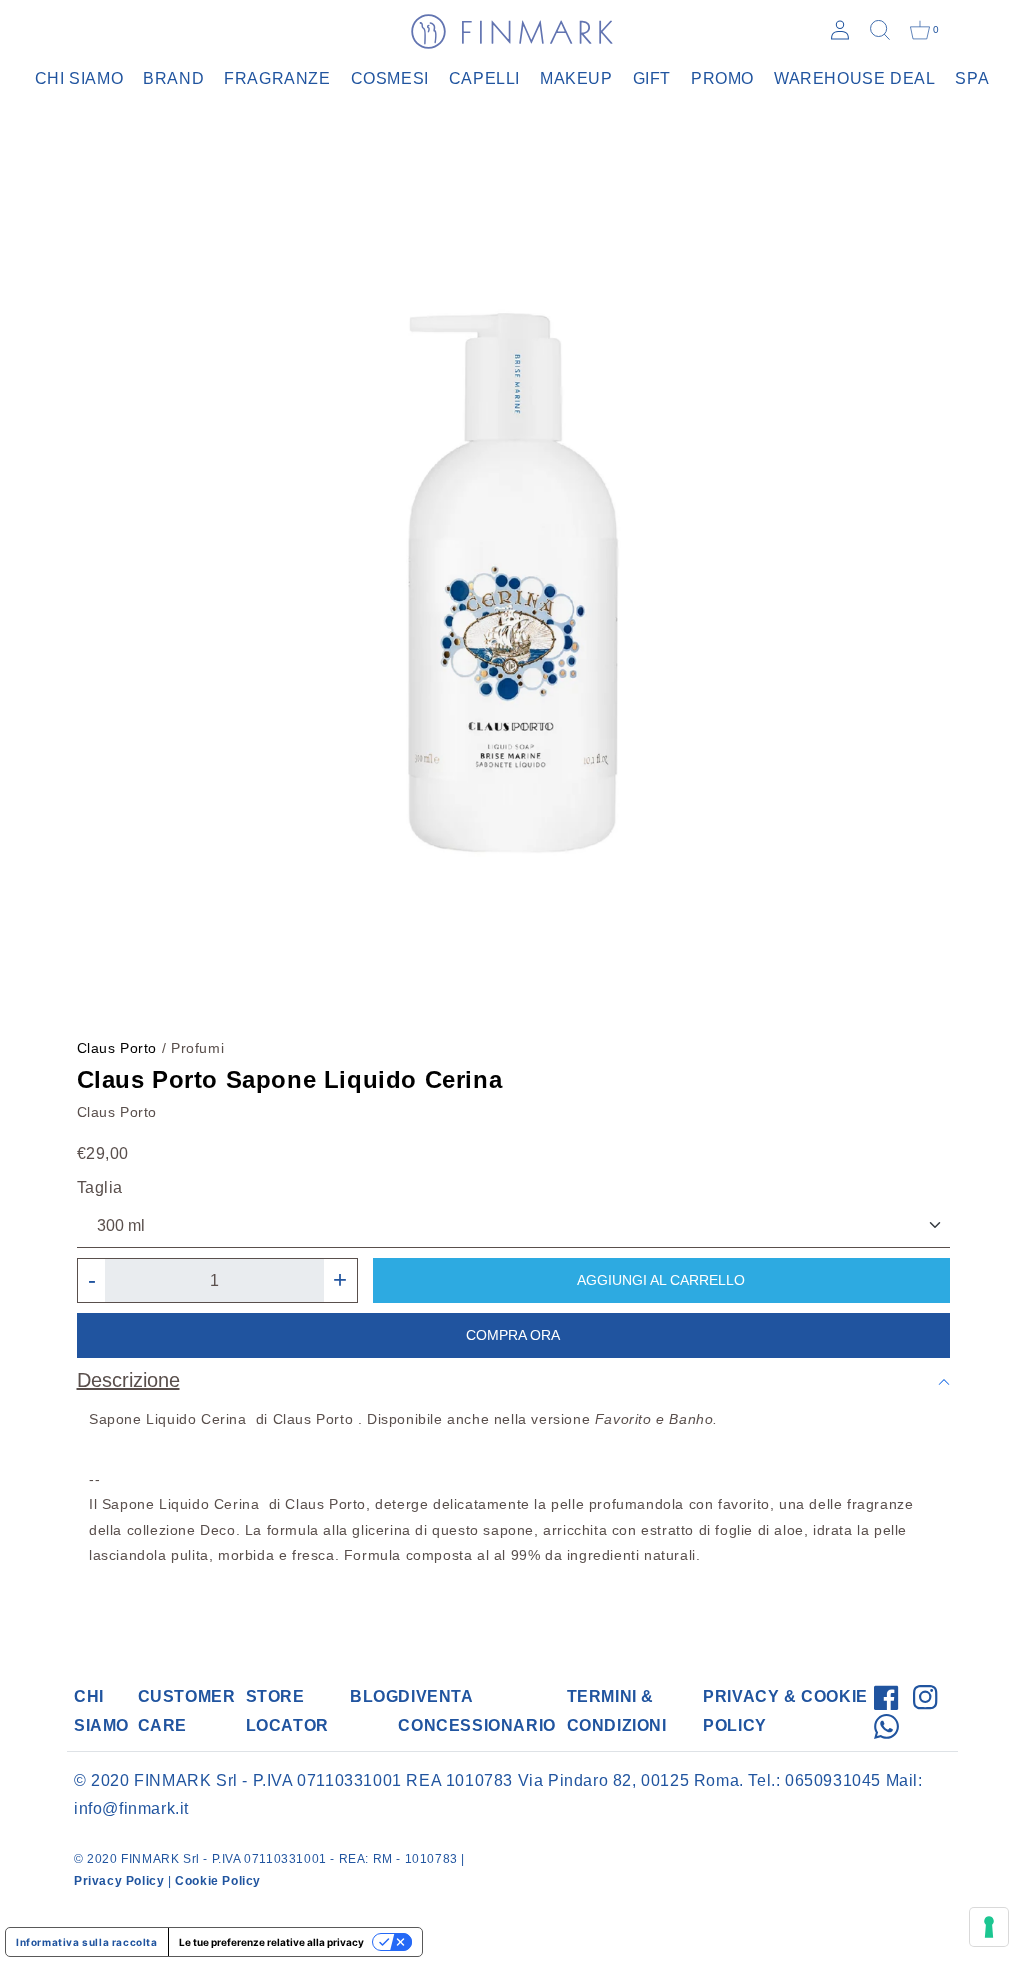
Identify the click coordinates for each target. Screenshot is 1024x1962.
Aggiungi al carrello (661, 1280)
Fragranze (277, 78)
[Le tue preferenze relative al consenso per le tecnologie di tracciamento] (989, 1927)
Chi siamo (79, 78)
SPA (972, 78)
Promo (722, 78)
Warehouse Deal (854, 78)
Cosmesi (390, 78)
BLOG (374, 1696)
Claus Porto (117, 1048)
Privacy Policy (119, 1881)
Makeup (576, 78)
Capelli (484, 78)
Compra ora (513, 1335)
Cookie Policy (218, 1881)
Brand (173, 78)
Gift (652, 78)
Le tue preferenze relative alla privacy (271, 1942)
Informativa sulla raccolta (87, 1942)
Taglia (100, 1187)
